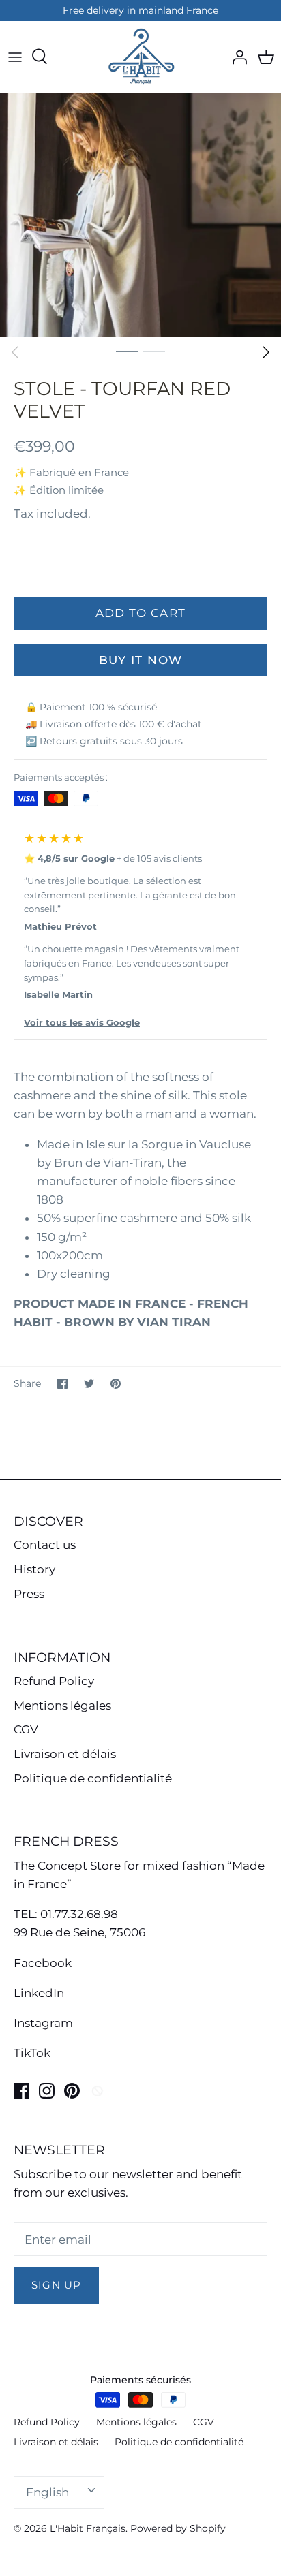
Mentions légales (62, 1706)
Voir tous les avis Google (82, 1022)
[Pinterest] (72, 2091)
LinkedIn (39, 1993)
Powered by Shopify (178, 2528)
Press (29, 1594)
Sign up (56, 2285)
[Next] (266, 352)
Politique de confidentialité (93, 1778)
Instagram (43, 2023)
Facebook (43, 1963)
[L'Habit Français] (140, 57)
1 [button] (127, 351)
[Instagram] (47, 2091)
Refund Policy (54, 1681)
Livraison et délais (65, 1754)
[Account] (236, 57)
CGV (26, 1729)
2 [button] (154, 351)
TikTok (32, 2053)
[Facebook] (21, 2091)
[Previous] (15, 352)
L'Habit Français (88, 2528)
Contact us (45, 1545)
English (47, 2492)
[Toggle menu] (15, 57)
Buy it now (141, 660)
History (34, 1569)
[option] (140, 216)
